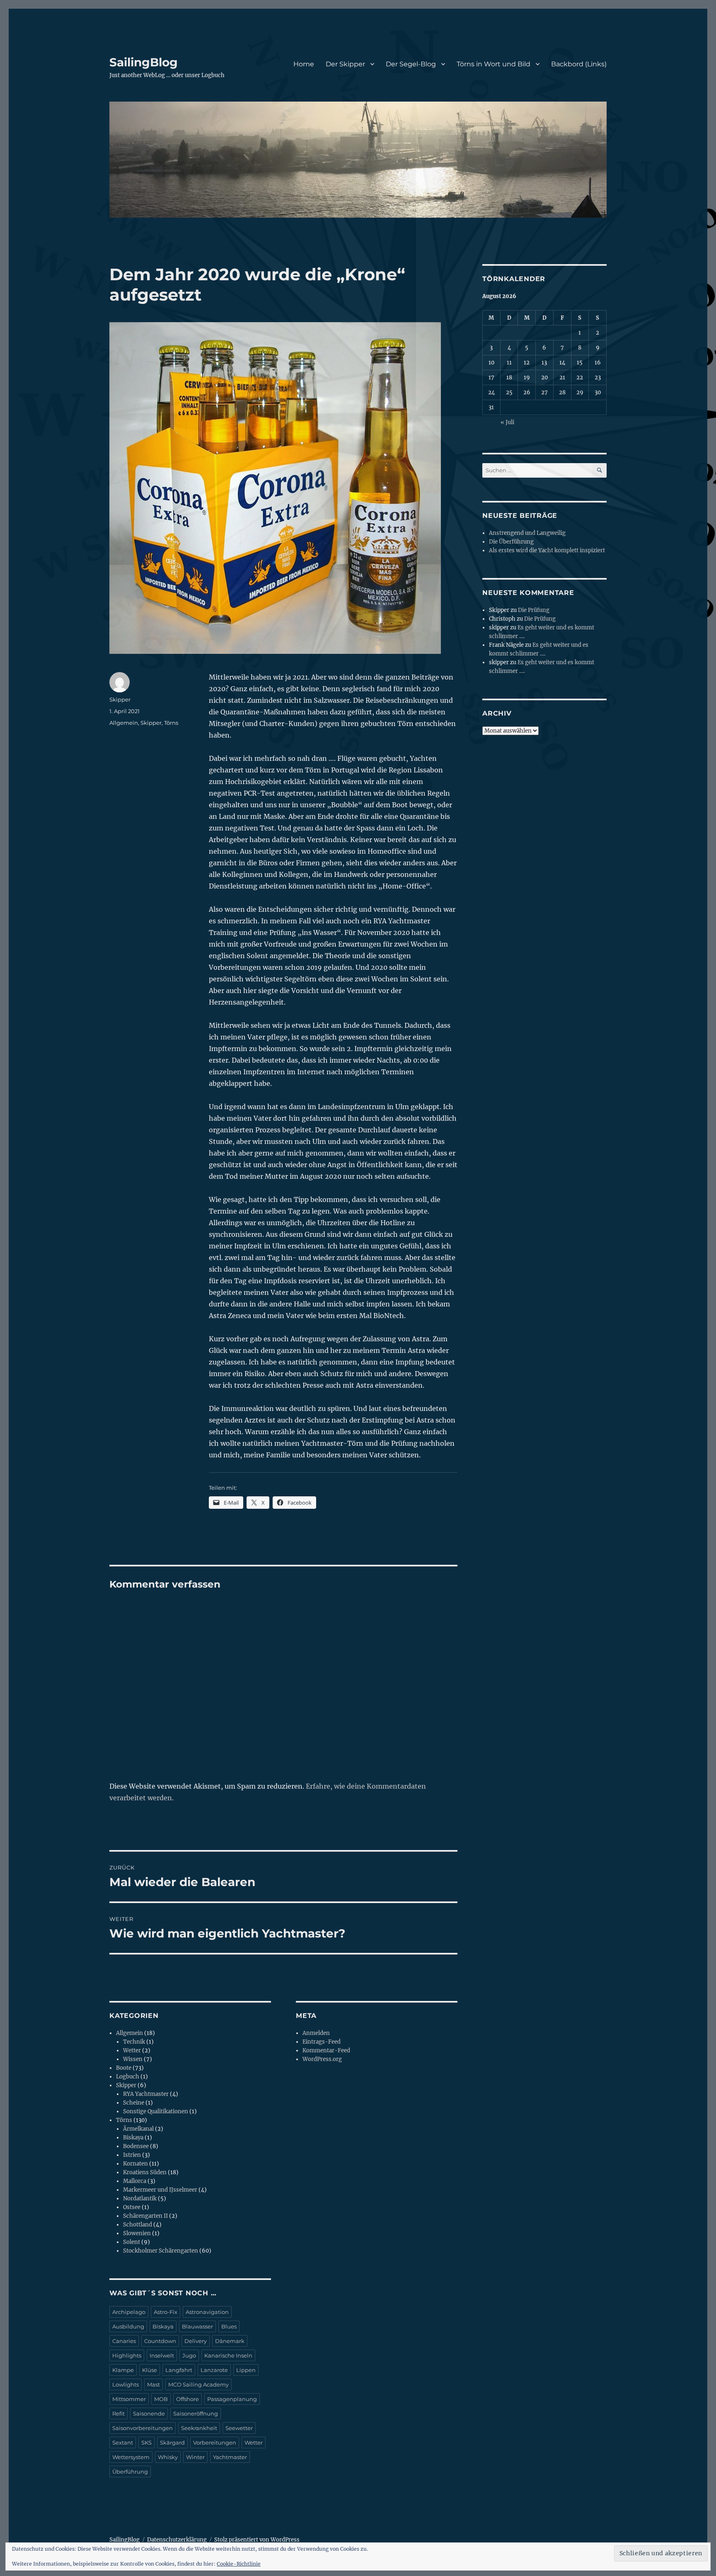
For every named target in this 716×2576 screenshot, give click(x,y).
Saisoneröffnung (196, 2413)
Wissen (133, 2059)
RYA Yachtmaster (146, 2094)
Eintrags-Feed (322, 2042)
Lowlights (126, 2384)
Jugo (189, 2355)
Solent (132, 2242)
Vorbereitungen (215, 2442)
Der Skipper (345, 64)
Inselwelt (162, 2355)
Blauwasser (197, 2326)
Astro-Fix (166, 2312)
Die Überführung (511, 542)
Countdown (160, 2341)
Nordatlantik (140, 2198)
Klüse (150, 2370)
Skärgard (172, 2442)
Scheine (134, 2103)
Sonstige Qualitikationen (156, 2111)
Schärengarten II (145, 2216)
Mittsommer (129, 2399)
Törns (171, 723)
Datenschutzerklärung (177, 2540)
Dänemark (230, 2341)
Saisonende (149, 2413)
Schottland (138, 2225)
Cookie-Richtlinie (239, 2564)
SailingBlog (144, 62)
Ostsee (132, 2207)
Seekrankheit (199, 2428)
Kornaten (135, 2164)
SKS (146, 2442)
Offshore (187, 2399)
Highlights (127, 2355)
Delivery (196, 2341)
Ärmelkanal (138, 2129)
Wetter (132, 2050)
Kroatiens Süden (145, 2172)
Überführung (130, 2472)
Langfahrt (179, 2370)
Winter (195, 2457)
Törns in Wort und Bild (493, 64)
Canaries (124, 2341)
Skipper (120, 699)
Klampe (123, 2370)
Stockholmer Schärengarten (161, 2251)
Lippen (246, 2370)
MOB (161, 2399)
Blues (229, 2326)
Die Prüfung (534, 610)
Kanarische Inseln (228, 2355)
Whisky (168, 2457)
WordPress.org (322, 2059)
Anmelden (316, 2033)
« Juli (507, 422)
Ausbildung (128, 2326)
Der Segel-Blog (411, 64)
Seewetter (239, 2428)
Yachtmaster (230, 2457)
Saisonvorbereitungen (143, 2428)
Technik (134, 2042)
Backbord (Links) (579, 64)
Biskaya (133, 2138)
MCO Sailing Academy (198, 2384)
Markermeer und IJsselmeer (160, 2190)
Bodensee (136, 2146)
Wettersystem (131, 2457)
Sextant (123, 2442)
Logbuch (128, 2077)
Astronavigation (207, 2312)
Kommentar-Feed (326, 2050)
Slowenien (137, 2233)
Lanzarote (214, 2370)
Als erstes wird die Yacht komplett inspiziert (547, 550)
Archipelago (129, 2312)
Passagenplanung (232, 2399)
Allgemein (124, 723)
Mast (154, 2384)
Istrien (132, 2155)
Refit (119, 2413)
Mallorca (135, 2181)
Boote (124, 2068)
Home (304, 64)
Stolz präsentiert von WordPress (257, 2540)
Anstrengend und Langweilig (527, 533)
